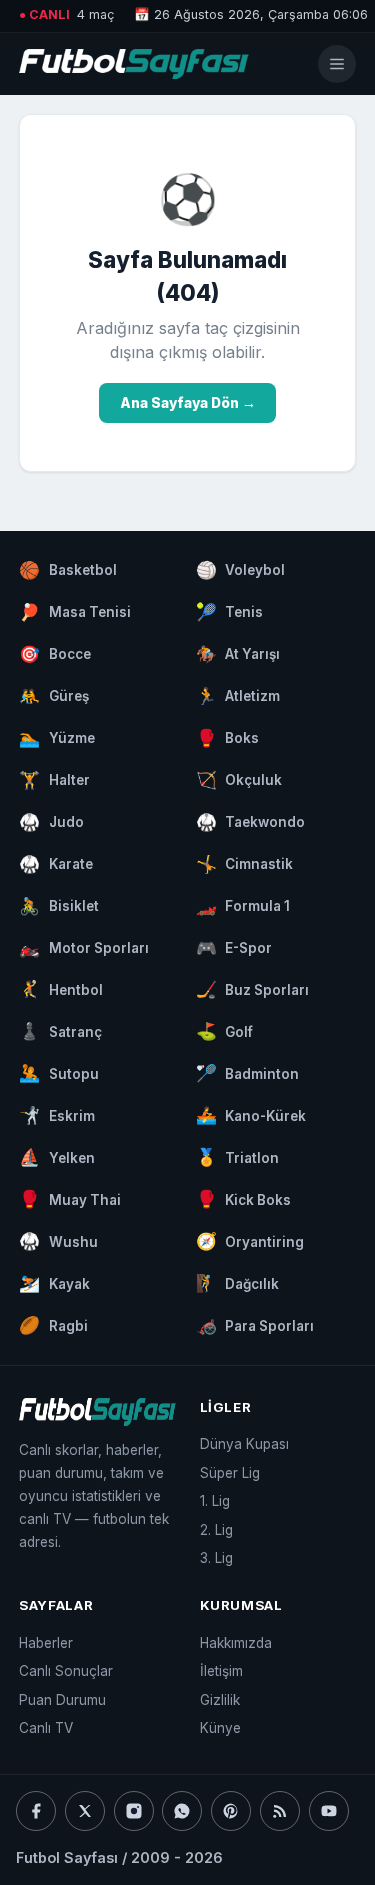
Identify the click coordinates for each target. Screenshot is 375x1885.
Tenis (230, 612)
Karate (56, 864)
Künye (220, 1728)
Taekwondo (251, 822)
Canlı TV (46, 1728)
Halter (54, 780)
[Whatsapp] (182, 1811)
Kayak (54, 1283)
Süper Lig (230, 1473)
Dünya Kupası (244, 1444)
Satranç (60, 1031)
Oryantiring (250, 1241)
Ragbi (53, 1325)
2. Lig (216, 1530)
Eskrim (57, 1115)
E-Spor (234, 948)
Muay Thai (70, 1199)
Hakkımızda (236, 1643)
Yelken (57, 1157)
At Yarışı (238, 654)
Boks (228, 738)
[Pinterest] (231, 1811)
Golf (225, 1031)
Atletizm (238, 696)
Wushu (58, 1241)
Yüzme (57, 738)
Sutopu (59, 1073)
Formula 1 (243, 906)
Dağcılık (238, 1283)
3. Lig (216, 1558)
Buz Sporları (253, 989)
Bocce (55, 654)
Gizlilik (220, 1700)
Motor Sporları (84, 948)
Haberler (46, 1643)
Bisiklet (59, 906)
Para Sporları (255, 1325)
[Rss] (280, 1811)
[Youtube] (329, 1811)
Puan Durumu (62, 1700)
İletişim (221, 1671)
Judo (51, 822)
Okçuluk (239, 780)
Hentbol (61, 989)
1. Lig (215, 1501)
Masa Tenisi (75, 612)
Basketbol (68, 570)
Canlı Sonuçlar (66, 1671)
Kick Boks (244, 1199)
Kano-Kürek (251, 1115)
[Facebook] (36, 1811)
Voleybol (241, 570)
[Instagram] (134, 1811)
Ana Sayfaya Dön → (188, 403)
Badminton (248, 1073)
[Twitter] (85, 1811)
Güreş (54, 696)
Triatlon (238, 1157)
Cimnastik (245, 864)
